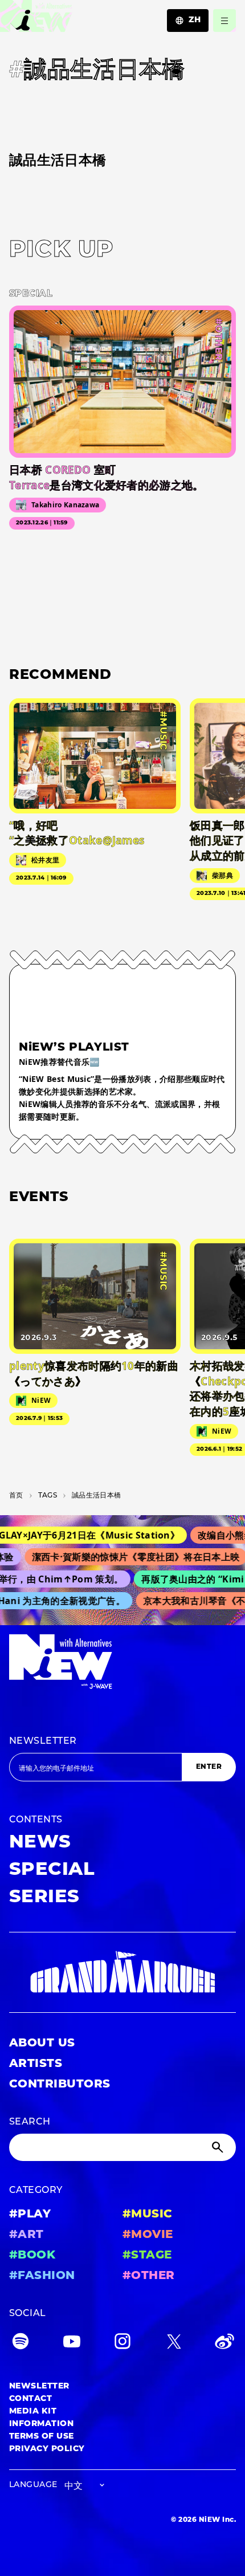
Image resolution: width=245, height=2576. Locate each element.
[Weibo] (224, 2344)
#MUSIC (148, 2215)
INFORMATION (41, 2424)
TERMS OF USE (42, 2437)
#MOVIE (148, 2235)
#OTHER (149, 2276)
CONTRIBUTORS (60, 2085)
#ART (26, 2235)
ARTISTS (36, 2064)
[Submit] (219, 2147)
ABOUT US (42, 2044)
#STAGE (147, 2256)
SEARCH (30, 2122)
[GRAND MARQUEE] (122, 1972)
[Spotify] (21, 2344)
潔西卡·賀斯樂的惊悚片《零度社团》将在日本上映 (126, 1557)
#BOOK (32, 2256)
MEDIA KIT (33, 2412)
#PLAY (30, 2215)
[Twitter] (174, 2344)
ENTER (209, 1767)
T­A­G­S (48, 1496)
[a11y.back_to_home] (36, 19)
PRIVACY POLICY (47, 2449)
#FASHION (42, 2276)
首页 (16, 1496)
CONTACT (30, 2399)
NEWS (40, 1843)
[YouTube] (72, 2344)
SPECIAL (52, 1870)
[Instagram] (122, 2344)
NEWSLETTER (43, 1741)
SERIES (44, 1898)
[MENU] (224, 21)
